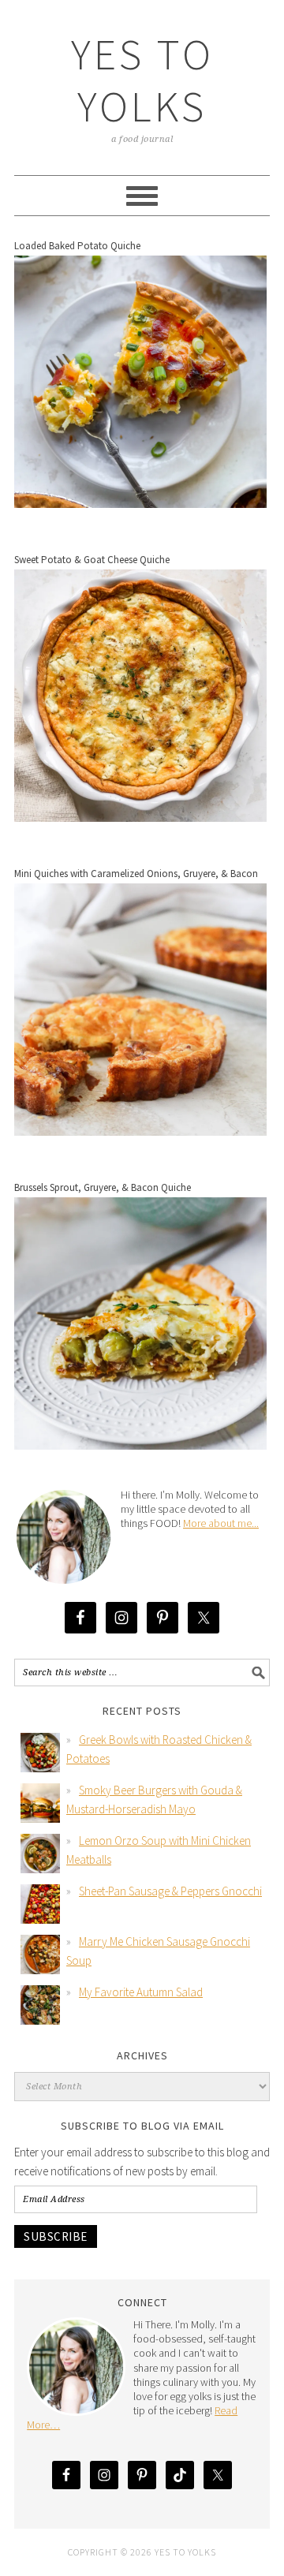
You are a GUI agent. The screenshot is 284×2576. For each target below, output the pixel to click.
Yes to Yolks (142, 80)
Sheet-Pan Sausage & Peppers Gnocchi (170, 1891)
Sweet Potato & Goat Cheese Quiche (92, 560)
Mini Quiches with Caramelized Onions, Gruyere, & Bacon (136, 874)
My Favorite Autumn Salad (141, 1992)
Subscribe (56, 2236)
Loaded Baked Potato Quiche (77, 246)
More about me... (221, 1523)
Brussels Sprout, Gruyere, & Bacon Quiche (103, 1187)
